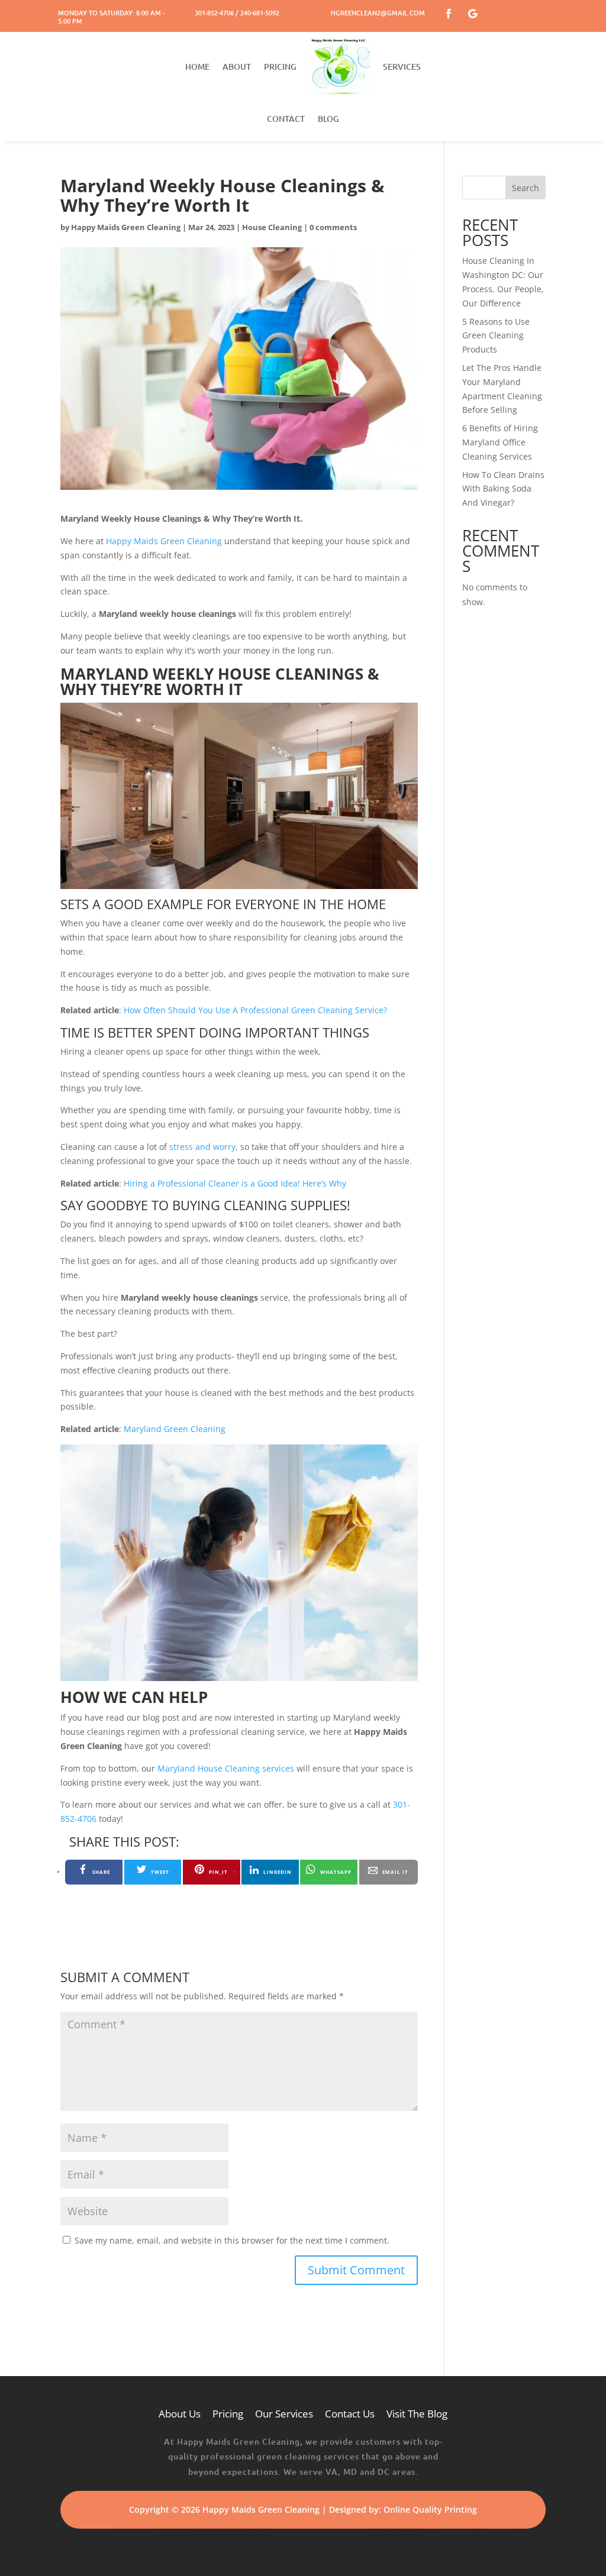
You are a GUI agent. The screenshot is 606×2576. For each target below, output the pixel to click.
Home (197, 67)
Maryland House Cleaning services (226, 1768)
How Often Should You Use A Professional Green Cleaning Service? (255, 1010)
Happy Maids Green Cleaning (126, 227)
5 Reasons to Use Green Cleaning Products (496, 336)
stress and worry (202, 1147)
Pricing (280, 67)
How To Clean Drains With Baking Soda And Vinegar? (503, 489)
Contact (286, 119)
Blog (328, 119)
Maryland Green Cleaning (175, 1429)
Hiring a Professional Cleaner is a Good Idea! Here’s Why (235, 1183)
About (237, 67)
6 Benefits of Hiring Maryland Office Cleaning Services (500, 442)
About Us (180, 2414)
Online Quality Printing (430, 2509)
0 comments (333, 227)
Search (526, 188)
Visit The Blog (417, 2414)
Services (402, 67)
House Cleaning (272, 227)
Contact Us (350, 2414)
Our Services (284, 2414)
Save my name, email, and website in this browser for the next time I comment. (232, 2240)
